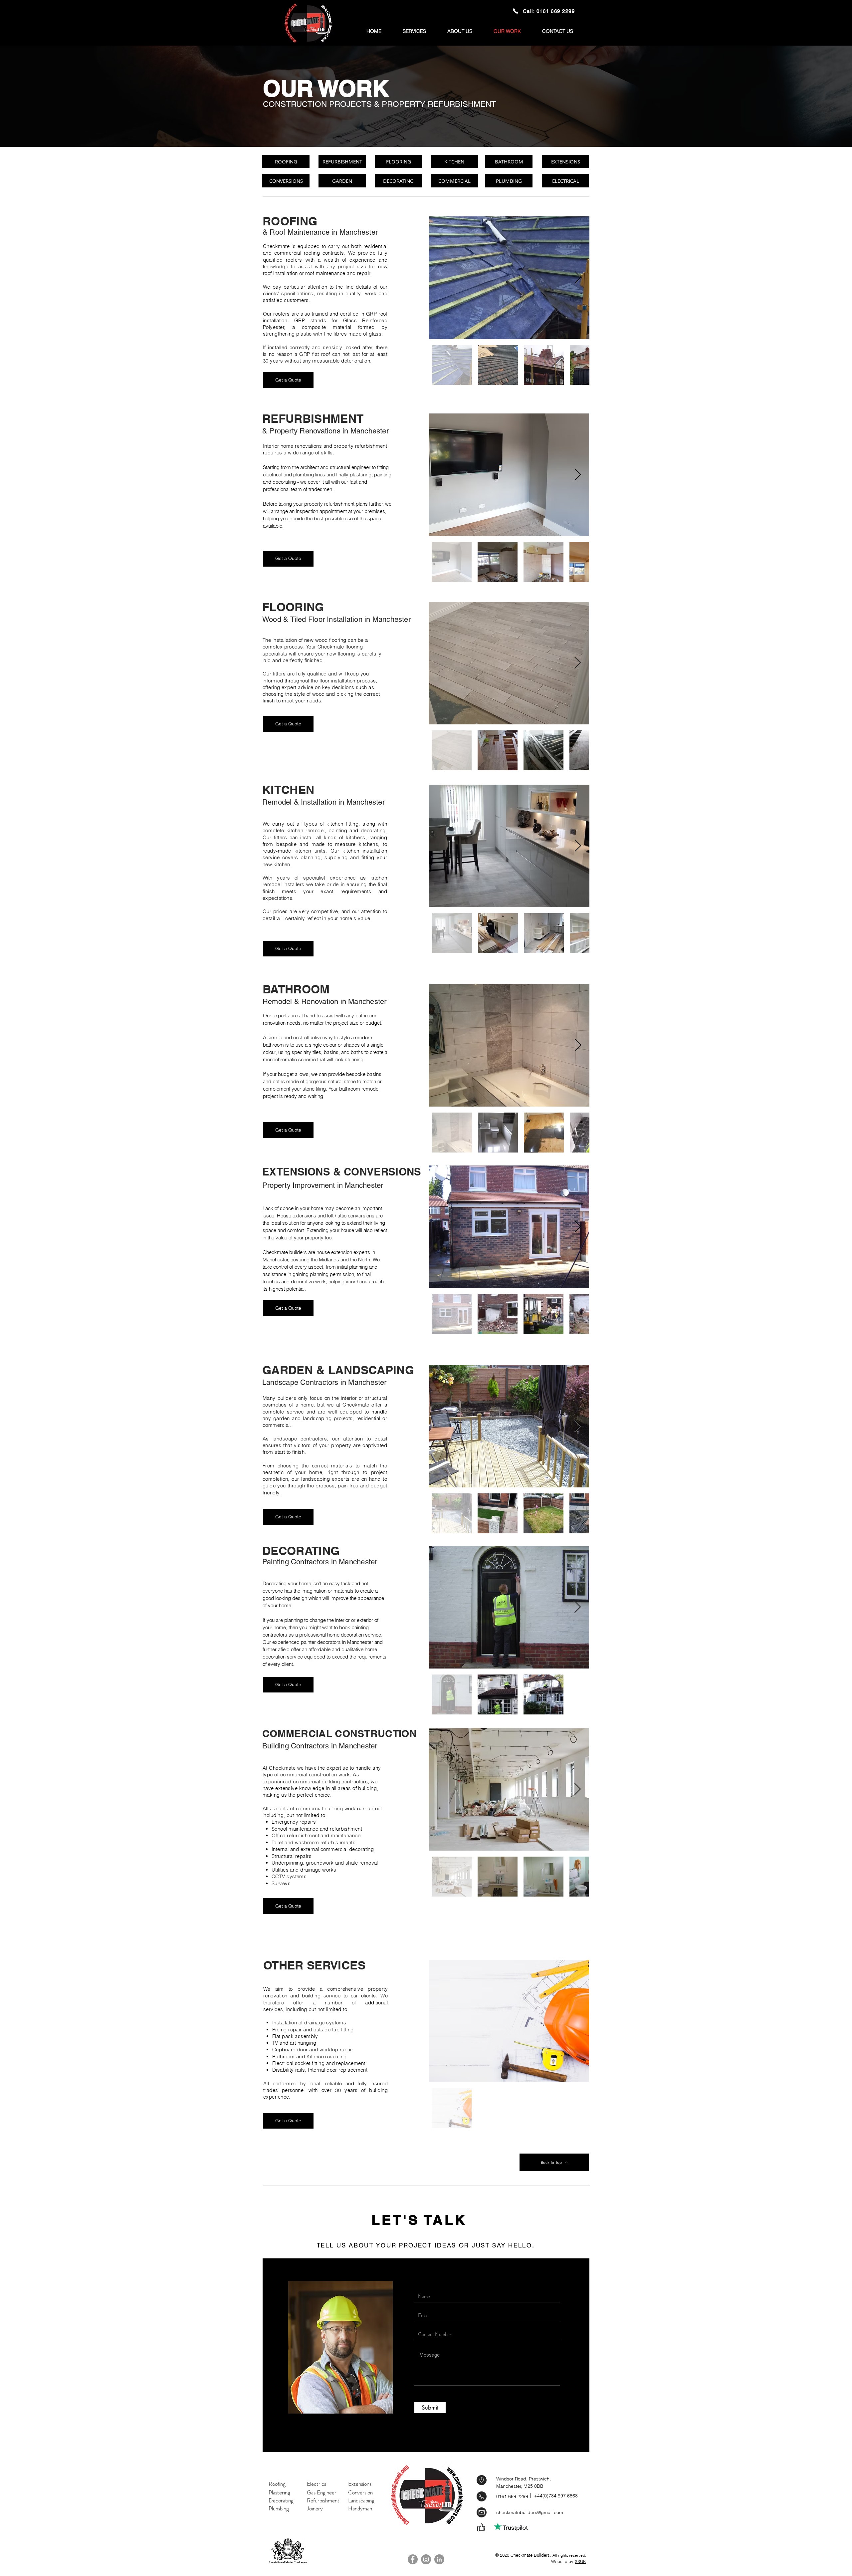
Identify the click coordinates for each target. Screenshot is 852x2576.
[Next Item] (578, 278)
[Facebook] (413, 2559)
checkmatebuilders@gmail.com (530, 2512)
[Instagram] (426, 2559)
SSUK (580, 2561)
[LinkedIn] (439, 2559)
